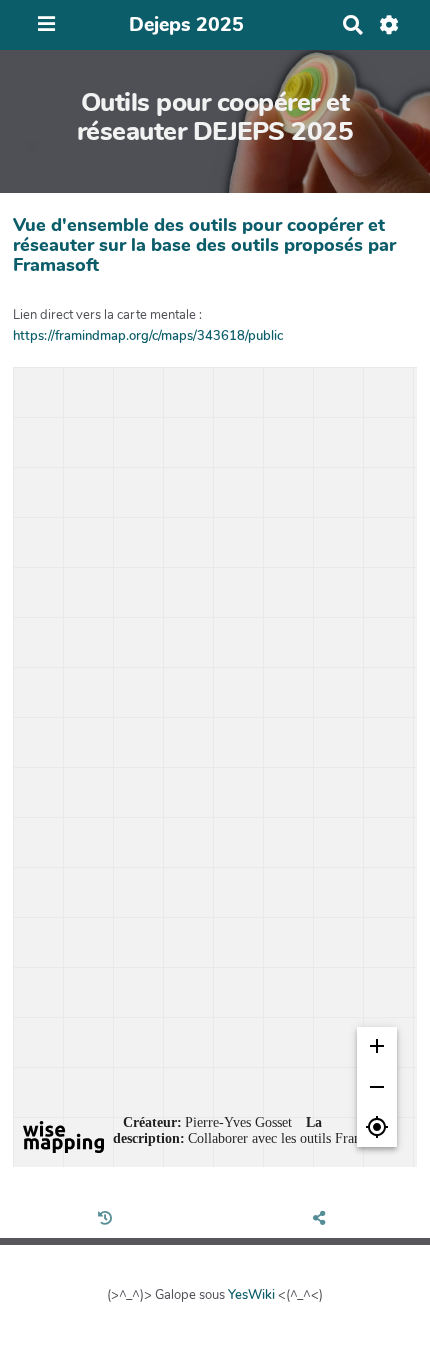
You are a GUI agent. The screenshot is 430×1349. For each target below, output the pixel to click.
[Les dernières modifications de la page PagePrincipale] (108, 1220)
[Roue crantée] (389, 25)
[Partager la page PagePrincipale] (322, 1220)
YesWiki (251, 1295)
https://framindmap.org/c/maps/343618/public (148, 336)
